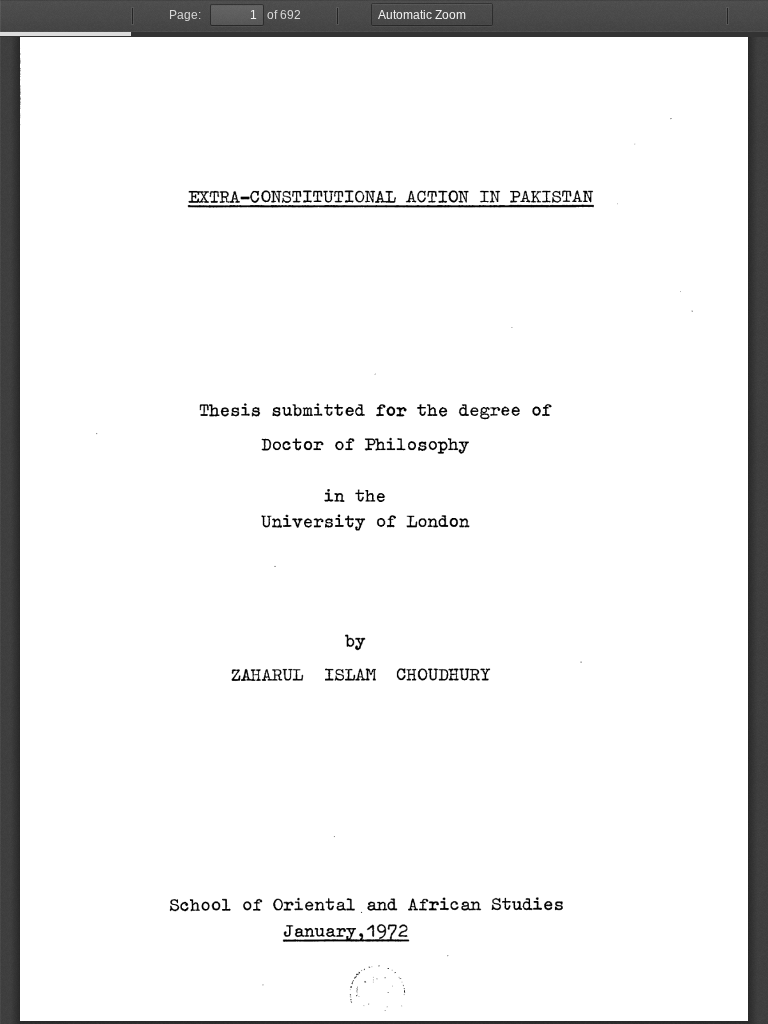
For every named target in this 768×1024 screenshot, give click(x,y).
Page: (185, 15)
